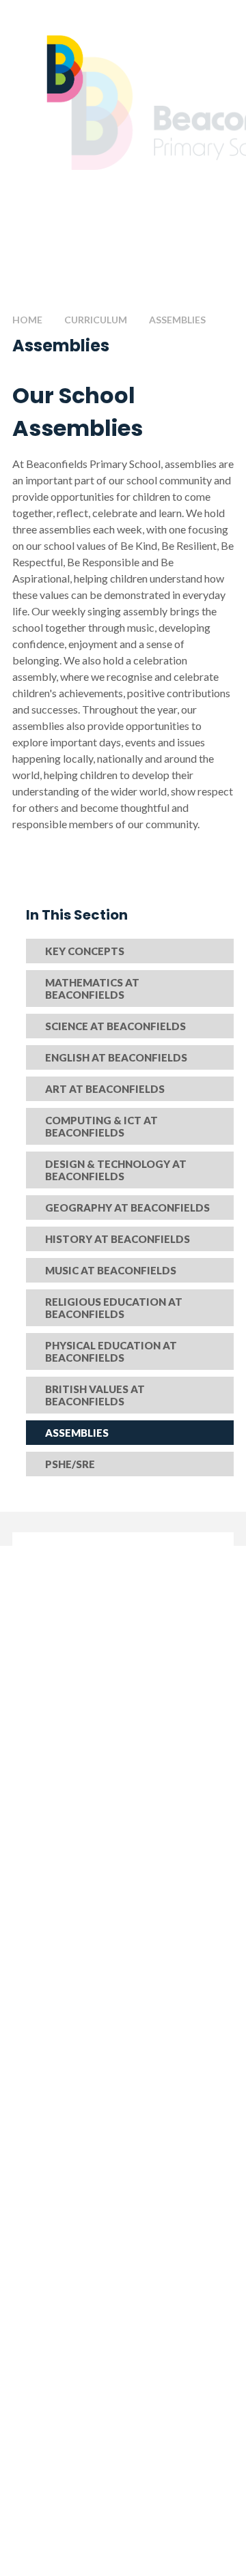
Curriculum (96, 320)
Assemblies (177, 320)
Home (27, 320)
